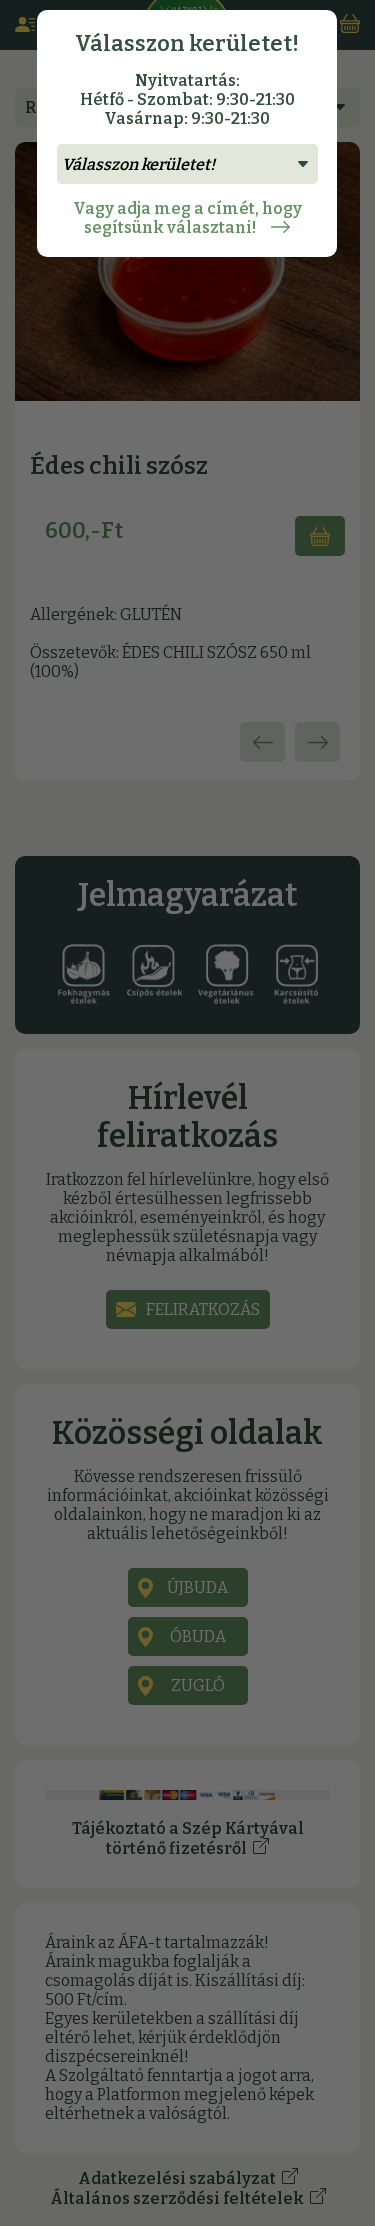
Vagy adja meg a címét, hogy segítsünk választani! (187, 218)
